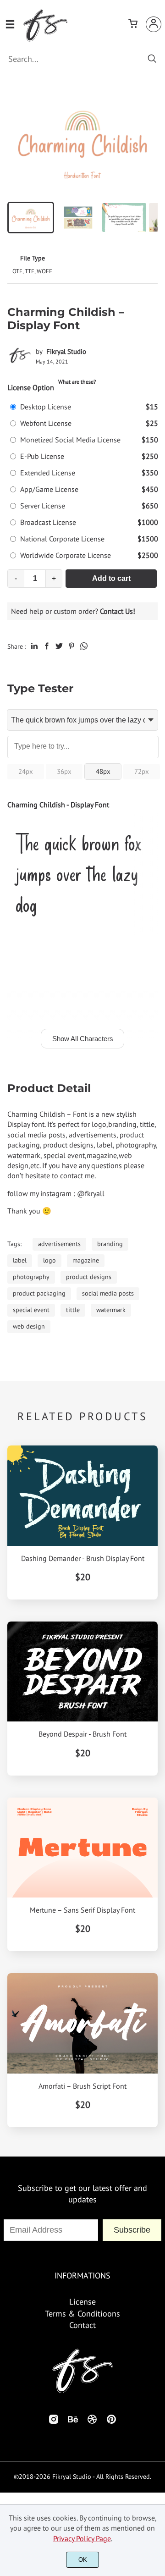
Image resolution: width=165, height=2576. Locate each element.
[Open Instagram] (54, 2422)
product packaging (39, 1293)
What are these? (77, 382)
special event (31, 1310)
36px (64, 771)
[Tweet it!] (59, 646)
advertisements (59, 1244)
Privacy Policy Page (82, 2538)
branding (110, 1244)
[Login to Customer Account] (154, 24)
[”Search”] (152, 59)
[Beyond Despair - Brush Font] (82, 1671)
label (20, 1260)
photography (31, 1277)
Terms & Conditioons (82, 2314)
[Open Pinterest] (111, 2422)
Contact (82, 2325)
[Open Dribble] (92, 2422)
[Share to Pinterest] (71, 646)
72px (142, 771)
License (82, 2302)
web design (29, 1326)
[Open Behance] (73, 2422)
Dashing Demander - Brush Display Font (83, 1558)
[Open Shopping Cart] (133, 24)
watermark (111, 1310)
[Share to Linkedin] (34, 646)
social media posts (108, 1293)
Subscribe (132, 2230)
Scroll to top (157, 2226)
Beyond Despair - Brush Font (82, 1734)
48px (103, 771)
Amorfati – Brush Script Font (82, 2086)
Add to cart (111, 578)
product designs (89, 1277)
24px (26, 771)
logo (49, 1260)
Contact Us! (118, 611)
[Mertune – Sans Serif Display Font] (82, 1848)
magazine (86, 1260)
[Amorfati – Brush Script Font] (82, 2023)
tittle (73, 1310)
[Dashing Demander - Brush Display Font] (82, 1495)
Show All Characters (83, 1039)
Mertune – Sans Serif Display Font (82, 1910)
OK (83, 2560)
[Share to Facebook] (47, 646)
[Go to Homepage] (45, 39)
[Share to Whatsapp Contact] (84, 646)
